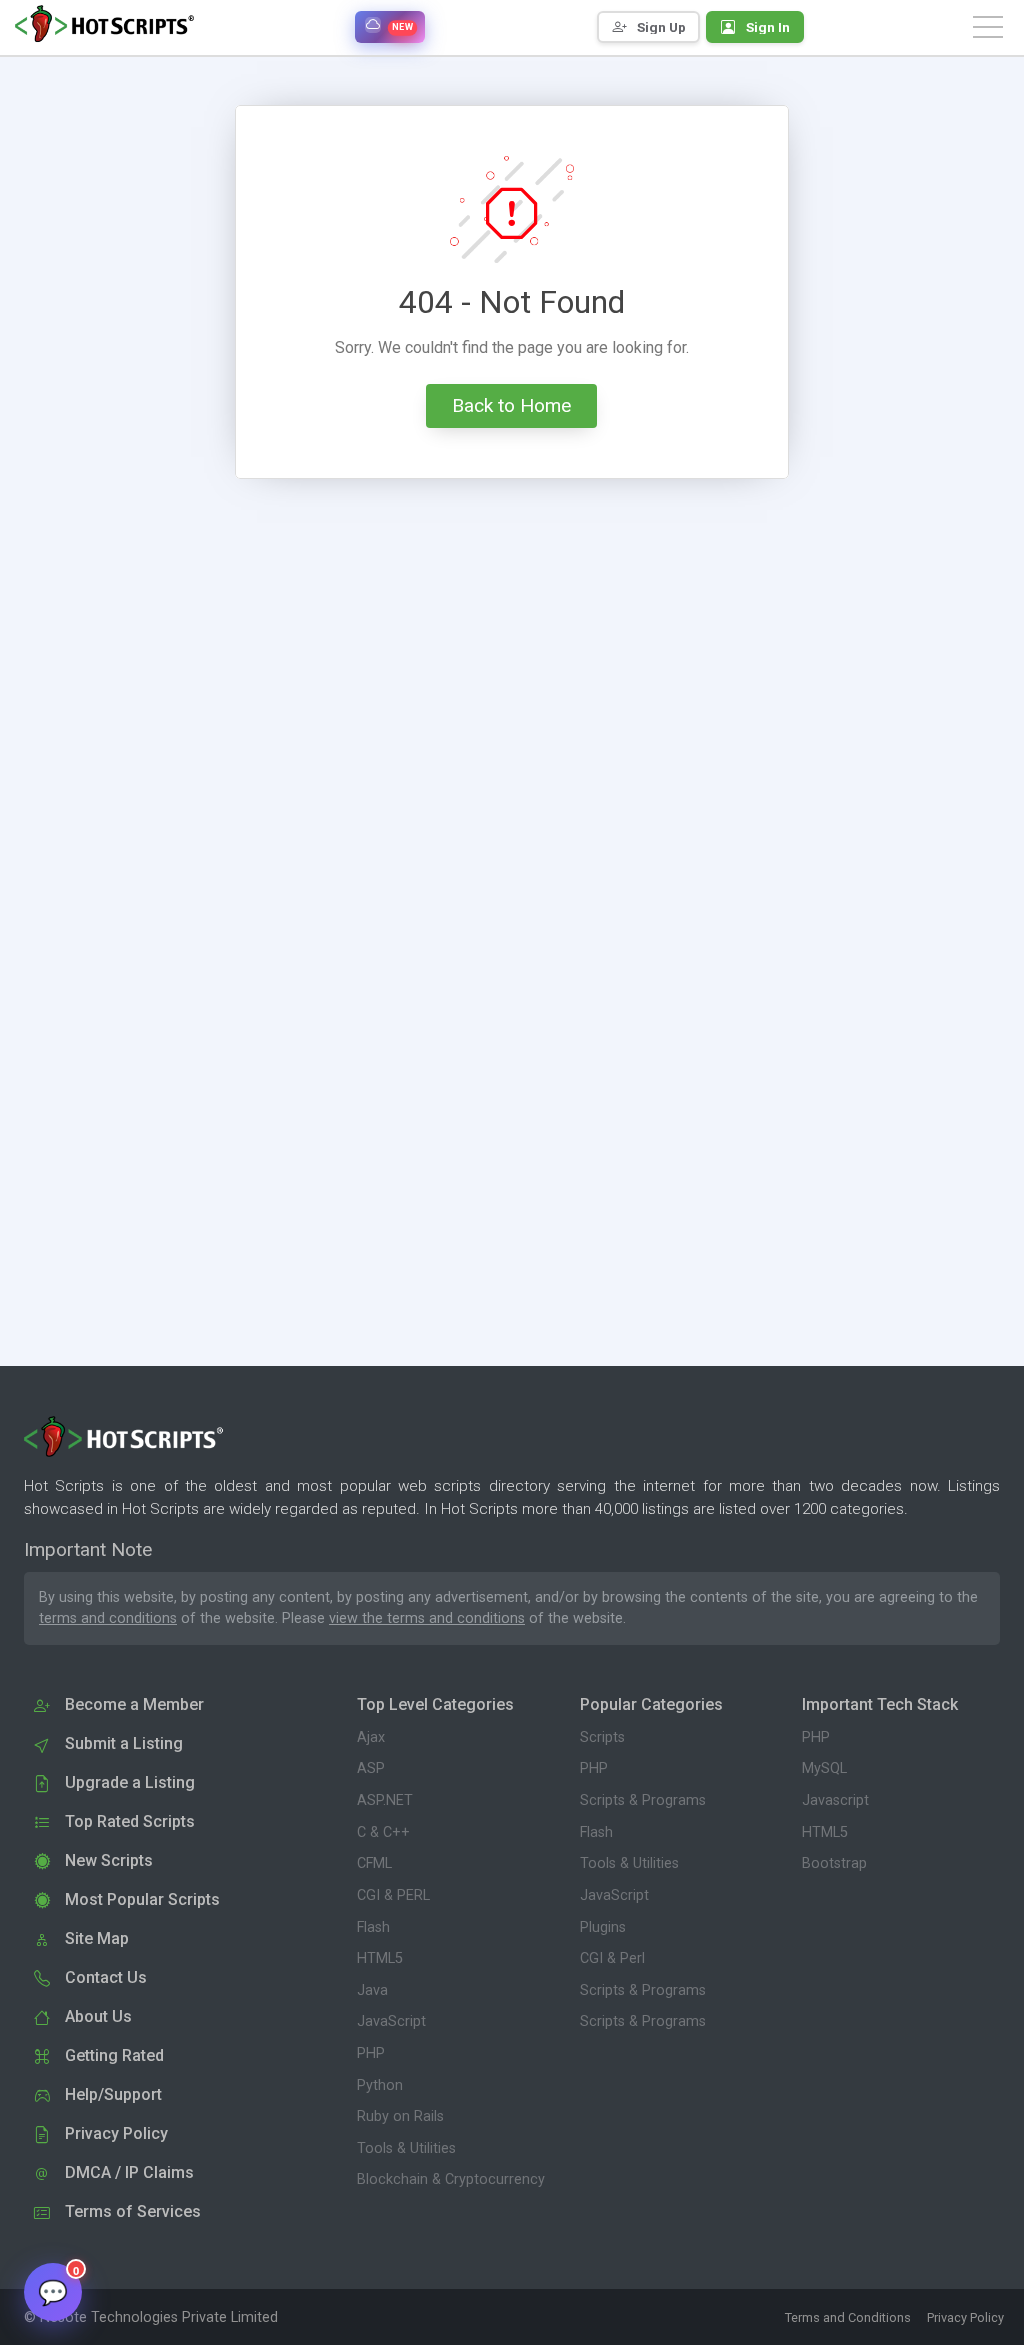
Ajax (371, 1737)
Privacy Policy (965, 2317)
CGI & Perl (612, 1958)
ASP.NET (385, 1800)
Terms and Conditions (848, 2317)
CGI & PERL (393, 1895)
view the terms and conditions (427, 1618)
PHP (371, 2053)
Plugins (603, 1927)
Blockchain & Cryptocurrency (451, 2179)
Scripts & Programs (643, 1800)
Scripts (602, 1737)
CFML (374, 1863)
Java (372, 1990)
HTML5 (380, 1958)
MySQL (824, 1768)
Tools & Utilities (406, 2148)
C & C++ (383, 1832)
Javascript (835, 1800)
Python (380, 2085)
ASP (371, 1768)
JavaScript (391, 2021)
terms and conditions (108, 1618)
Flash (373, 1927)
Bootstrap (834, 1863)
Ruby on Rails (400, 2116)
